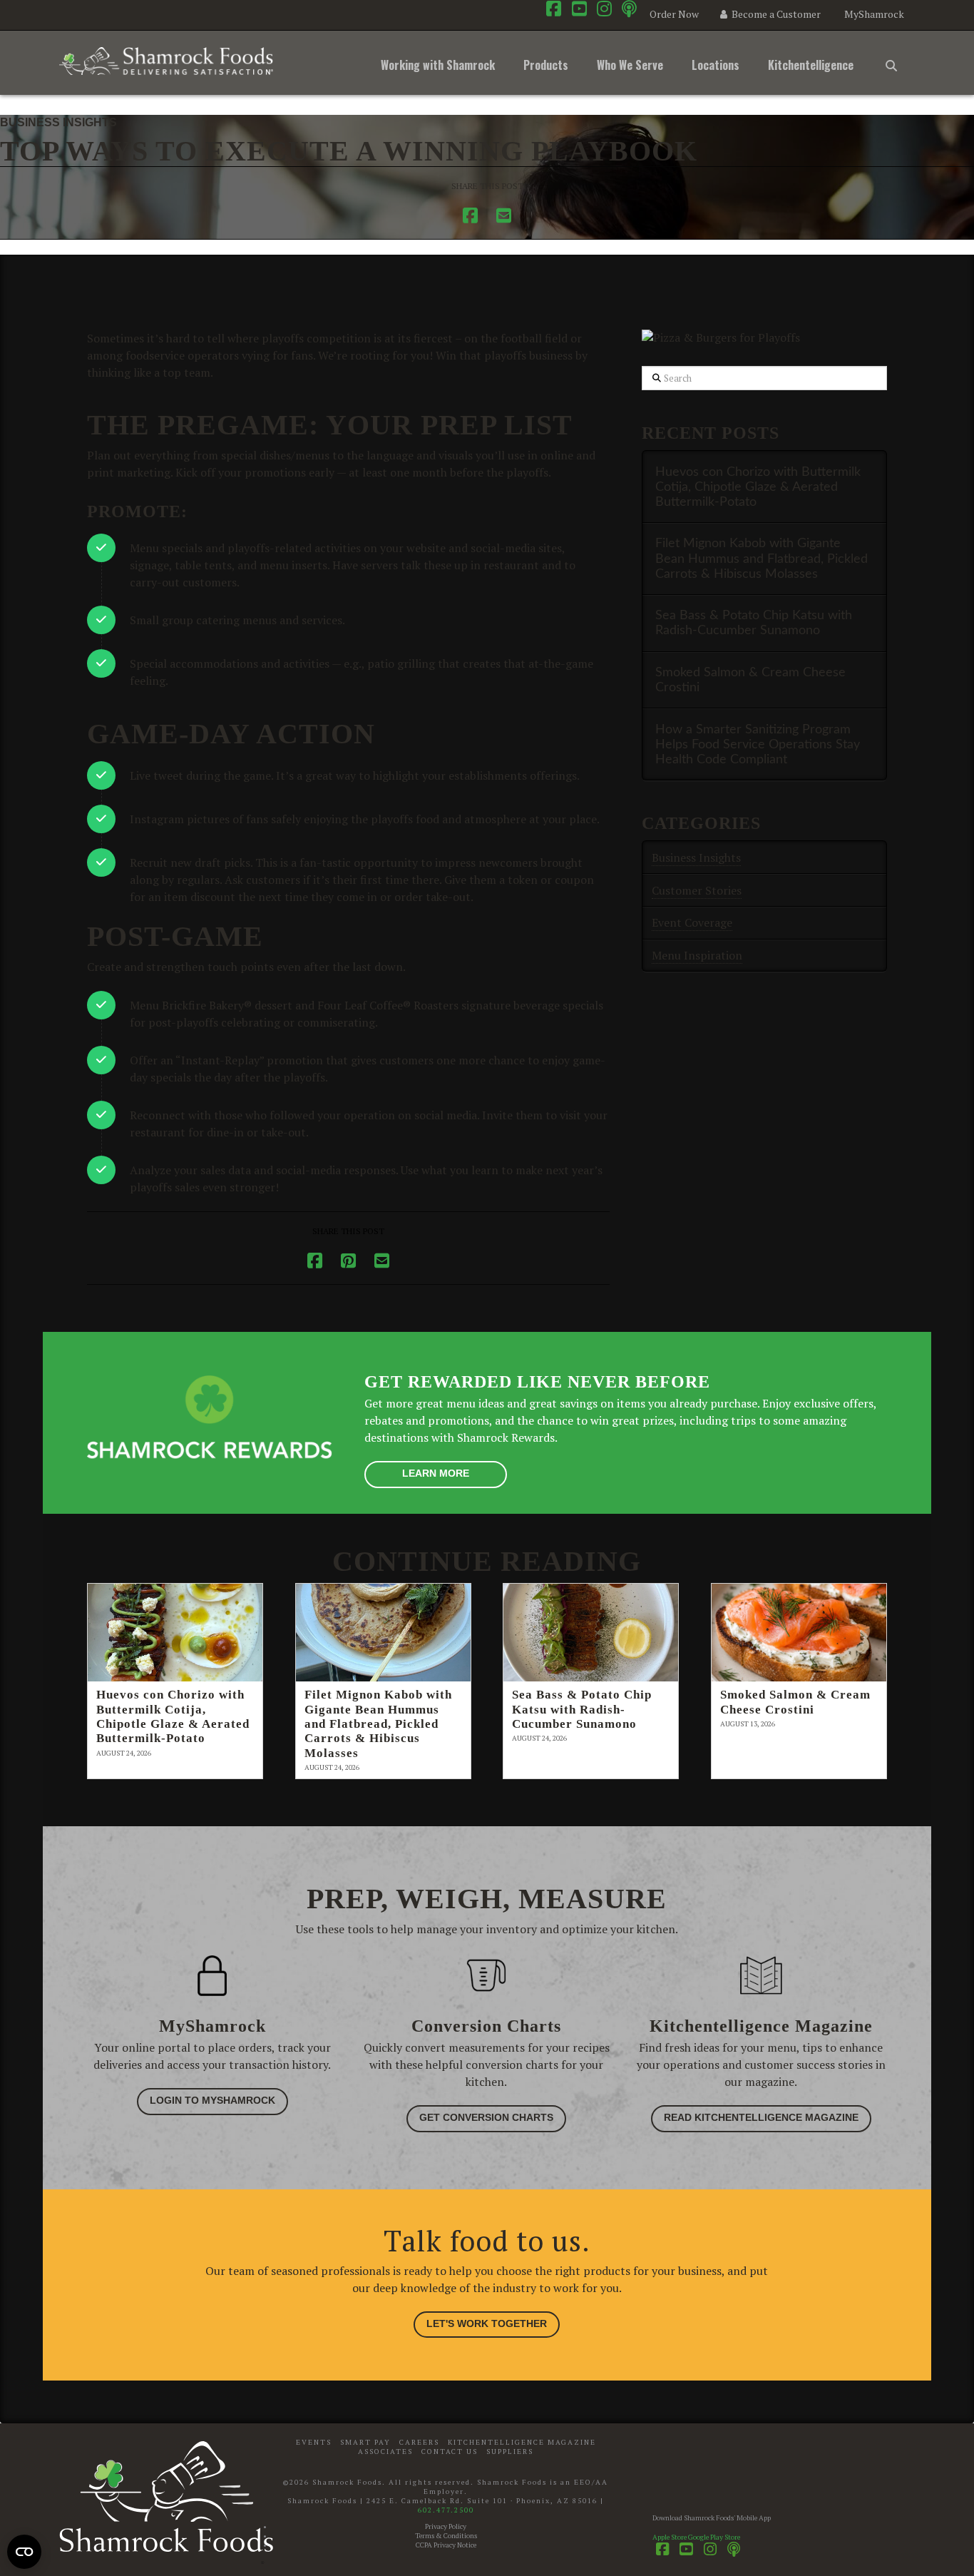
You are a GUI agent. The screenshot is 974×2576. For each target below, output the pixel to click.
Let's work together (487, 2323)
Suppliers (510, 2452)
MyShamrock (874, 14)
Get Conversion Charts (486, 2117)
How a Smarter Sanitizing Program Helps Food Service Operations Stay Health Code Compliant (758, 744)
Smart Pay (365, 2442)
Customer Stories (697, 890)
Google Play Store (714, 2537)
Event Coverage (692, 922)
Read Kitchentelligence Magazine (761, 2117)
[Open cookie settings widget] (24, 2552)
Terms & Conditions (446, 2536)
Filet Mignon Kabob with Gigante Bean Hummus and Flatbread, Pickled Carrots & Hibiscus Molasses (762, 558)
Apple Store (670, 2537)
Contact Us (450, 2452)
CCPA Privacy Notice (446, 2545)
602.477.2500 (446, 2510)
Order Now (673, 14)
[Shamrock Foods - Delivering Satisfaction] (166, 58)
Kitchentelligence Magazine (522, 2442)
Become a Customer (775, 14)
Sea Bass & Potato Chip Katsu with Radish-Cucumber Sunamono (754, 623)
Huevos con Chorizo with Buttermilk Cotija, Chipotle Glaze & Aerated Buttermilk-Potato (758, 487)
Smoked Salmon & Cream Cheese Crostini (750, 680)
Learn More (436, 1473)
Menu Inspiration (697, 955)
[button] (891, 63)
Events (314, 2442)
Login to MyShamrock (212, 2100)
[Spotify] (629, 9)
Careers (419, 2442)
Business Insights (58, 122)
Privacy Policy (446, 2526)
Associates (385, 2452)
